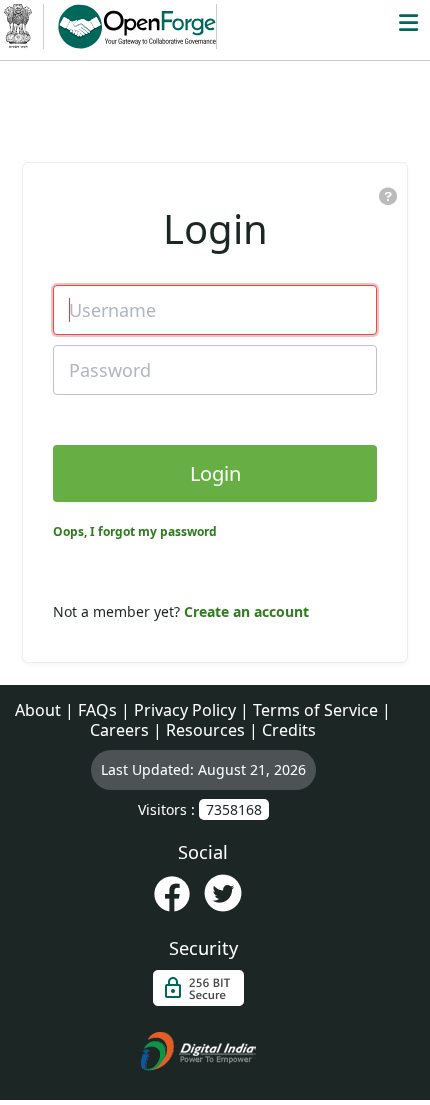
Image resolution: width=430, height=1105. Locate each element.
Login (215, 473)
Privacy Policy (185, 710)
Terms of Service (315, 710)
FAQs (97, 710)
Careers (119, 730)
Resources (205, 730)
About (38, 710)
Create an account (246, 611)
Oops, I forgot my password (135, 531)
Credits (289, 730)
